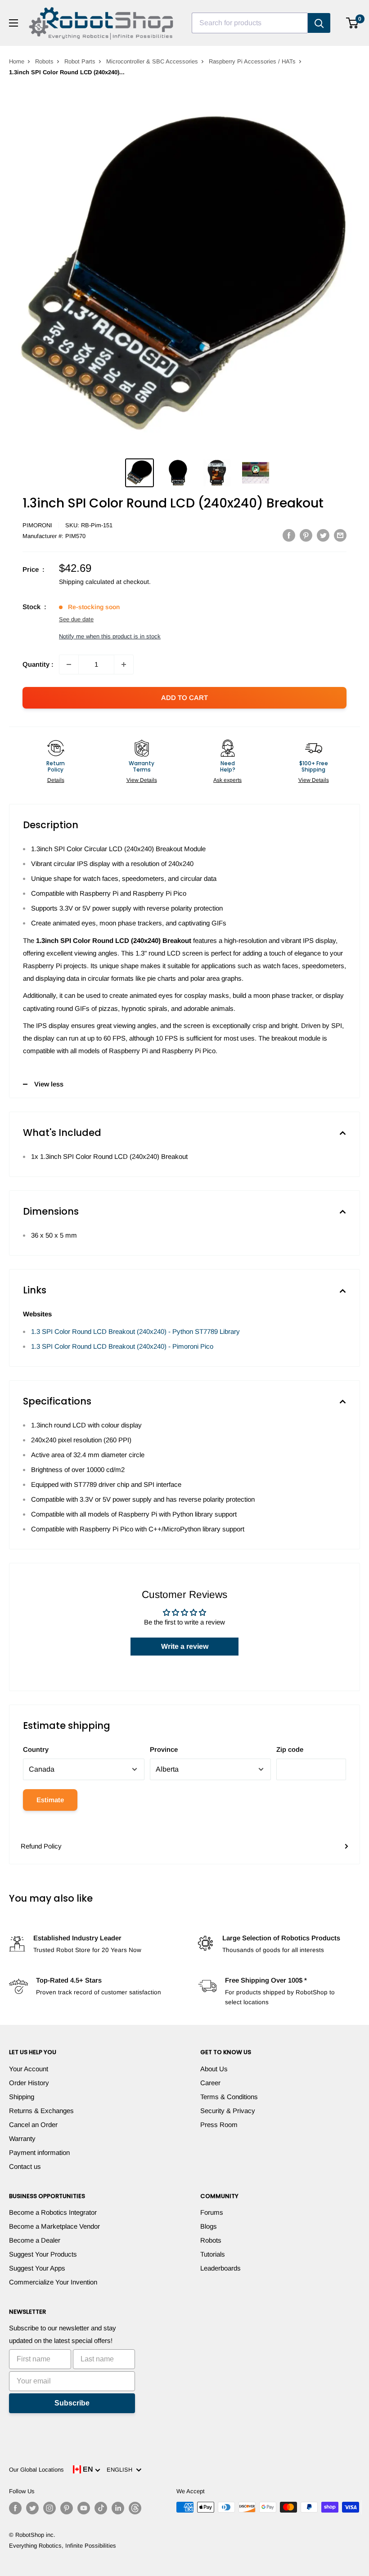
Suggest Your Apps (37, 2268)
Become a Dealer (35, 2240)
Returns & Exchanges (41, 2111)
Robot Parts (80, 61)
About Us (214, 2069)
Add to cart (184, 698)
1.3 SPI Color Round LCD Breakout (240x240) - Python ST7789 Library (135, 1331)
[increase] (124, 664)
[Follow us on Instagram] (49, 2508)
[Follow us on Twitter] (32, 2508)
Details (56, 780)
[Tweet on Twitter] (323, 535)
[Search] (319, 23)
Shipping (22, 2097)
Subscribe (72, 2403)
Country (36, 1749)
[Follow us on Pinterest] (67, 2508)
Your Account (29, 2069)
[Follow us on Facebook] (15, 2508)
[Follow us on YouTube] (84, 2508)
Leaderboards (220, 2268)
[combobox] (250, 23)
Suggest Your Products (43, 2254)
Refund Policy (41, 1846)
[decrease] (69, 664)
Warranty (22, 2138)
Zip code (290, 1749)
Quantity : (38, 664)
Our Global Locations (36, 2470)
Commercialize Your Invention (53, 2282)
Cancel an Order (33, 2125)
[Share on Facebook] (289, 535)
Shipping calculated (87, 582)
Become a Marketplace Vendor (54, 2226)
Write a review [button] (185, 1646)
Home (17, 61)
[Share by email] (340, 535)
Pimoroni (37, 525)
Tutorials (213, 2254)
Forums (212, 2212)
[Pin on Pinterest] (306, 535)
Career (210, 2083)
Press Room (219, 2125)
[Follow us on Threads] (135, 2508)
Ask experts (227, 780)
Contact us (25, 2166)
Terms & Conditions (229, 2097)
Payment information (39, 2152)
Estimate (50, 1800)
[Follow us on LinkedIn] (118, 2508)
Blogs (209, 2226)
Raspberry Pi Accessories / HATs (252, 61)
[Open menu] (13, 23)
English (121, 2470)
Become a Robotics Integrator (53, 2212)
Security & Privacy (228, 2111)
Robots (44, 61)
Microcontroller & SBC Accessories (152, 61)
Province (164, 1749)
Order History (29, 2083)
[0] (353, 23)
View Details (142, 780)
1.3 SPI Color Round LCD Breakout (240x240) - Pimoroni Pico (122, 1346)
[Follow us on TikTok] (101, 2508)
